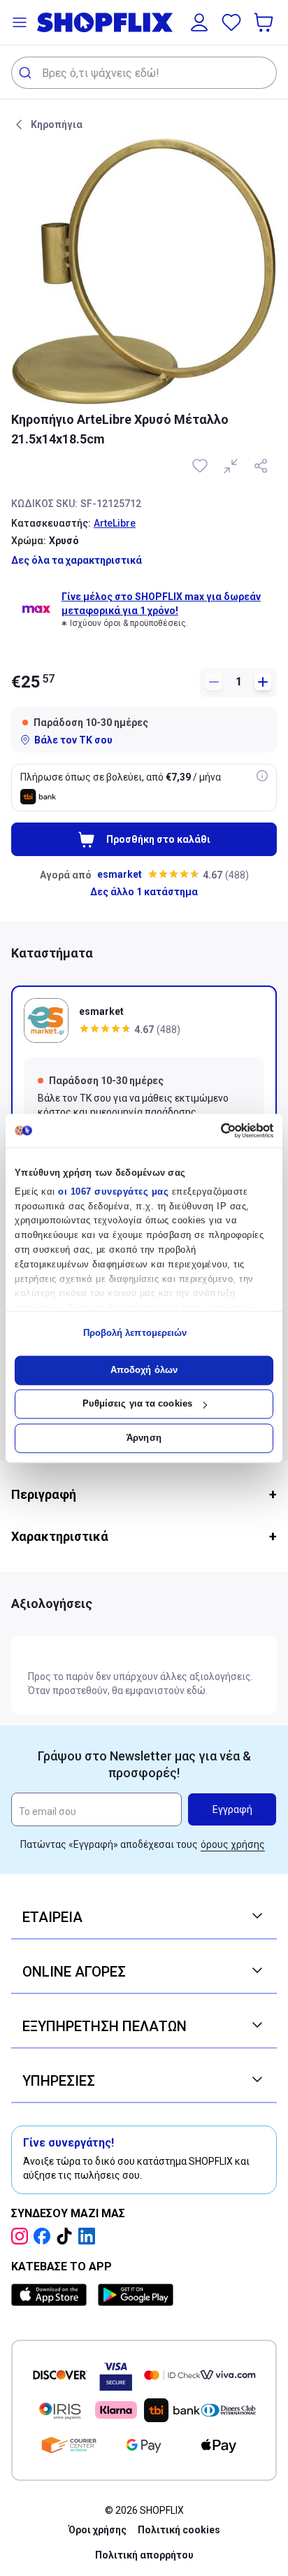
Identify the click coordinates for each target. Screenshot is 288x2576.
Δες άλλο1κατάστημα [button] (144, 892)
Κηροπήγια (57, 124)
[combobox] (144, 73)
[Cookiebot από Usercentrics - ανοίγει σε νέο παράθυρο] (212, 1130)
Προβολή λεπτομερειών (135, 1333)
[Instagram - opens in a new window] (22, 2236)
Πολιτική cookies (179, 2530)
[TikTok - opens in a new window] (67, 2236)
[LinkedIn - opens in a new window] (89, 2236)
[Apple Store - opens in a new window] (52, 2295)
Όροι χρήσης (98, 2530)
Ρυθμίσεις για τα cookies (137, 1404)
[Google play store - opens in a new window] (136, 2295)
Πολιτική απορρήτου (144, 2555)
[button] (20, 22)
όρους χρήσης (233, 1844)
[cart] (265, 22)
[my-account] (199, 22)
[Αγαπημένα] (231, 22)
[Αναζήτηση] (27, 73)
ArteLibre (115, 523)
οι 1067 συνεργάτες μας (113, 1191)
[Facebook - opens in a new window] (45, 2236)
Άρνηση (144, 1438)
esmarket (120, 874)
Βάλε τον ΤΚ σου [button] (73, 740)
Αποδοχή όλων (144, 1370)
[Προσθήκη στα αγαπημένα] (201, 466)
